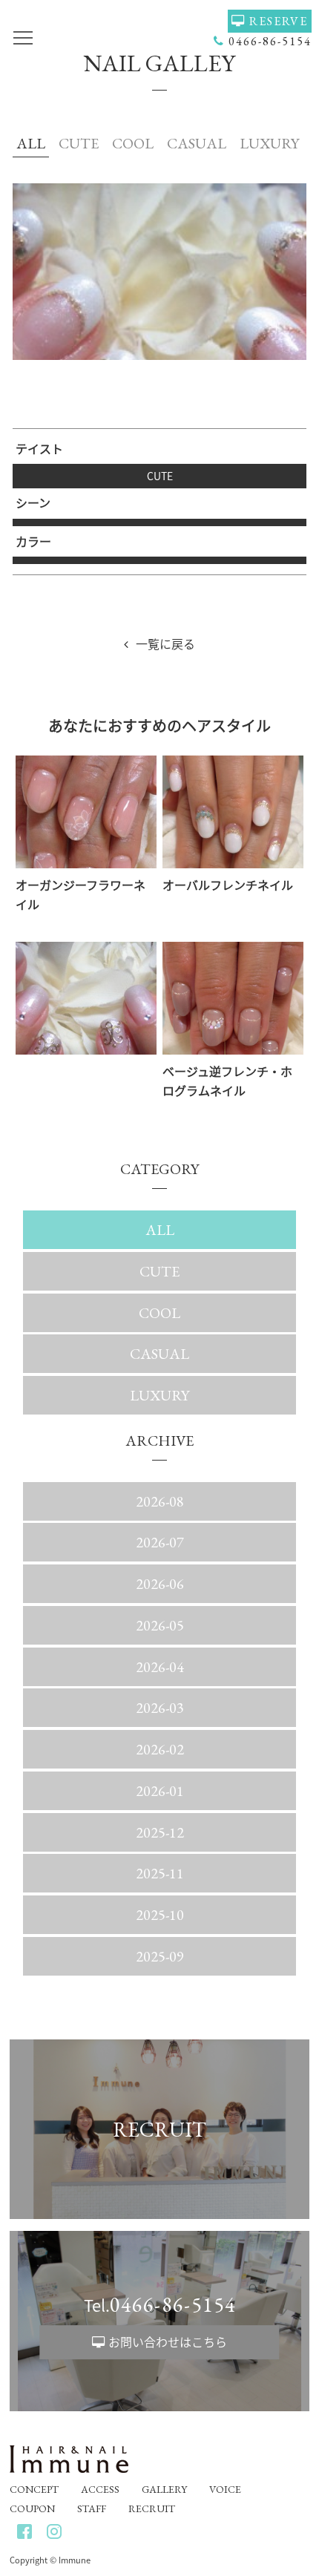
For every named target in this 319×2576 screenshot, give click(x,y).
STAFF (92, 2508)
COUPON (32, 2508)
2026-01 (160, 1791)
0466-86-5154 (270, 41)
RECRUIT (152, 2508)
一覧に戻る (165, 643)
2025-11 (160, 1873)
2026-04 (160, 1667)
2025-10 (160, 1915)
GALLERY (164, 2489)
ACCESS (100, 2489)
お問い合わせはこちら (168, 2341)
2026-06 (160, 1584)
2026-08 (160, 1501)
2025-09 (160, 1956)
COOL (133, 143)
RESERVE (279, 21)
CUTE (79, 143)
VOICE (225, 2489)
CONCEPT (34, 2489)
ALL (31, 143)
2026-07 (160, 1542)
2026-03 (160, 1708)
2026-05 (160, 1625)
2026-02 (160, 1749)
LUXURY (269, 143)
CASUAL (197, 143)
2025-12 (160, 1832)
